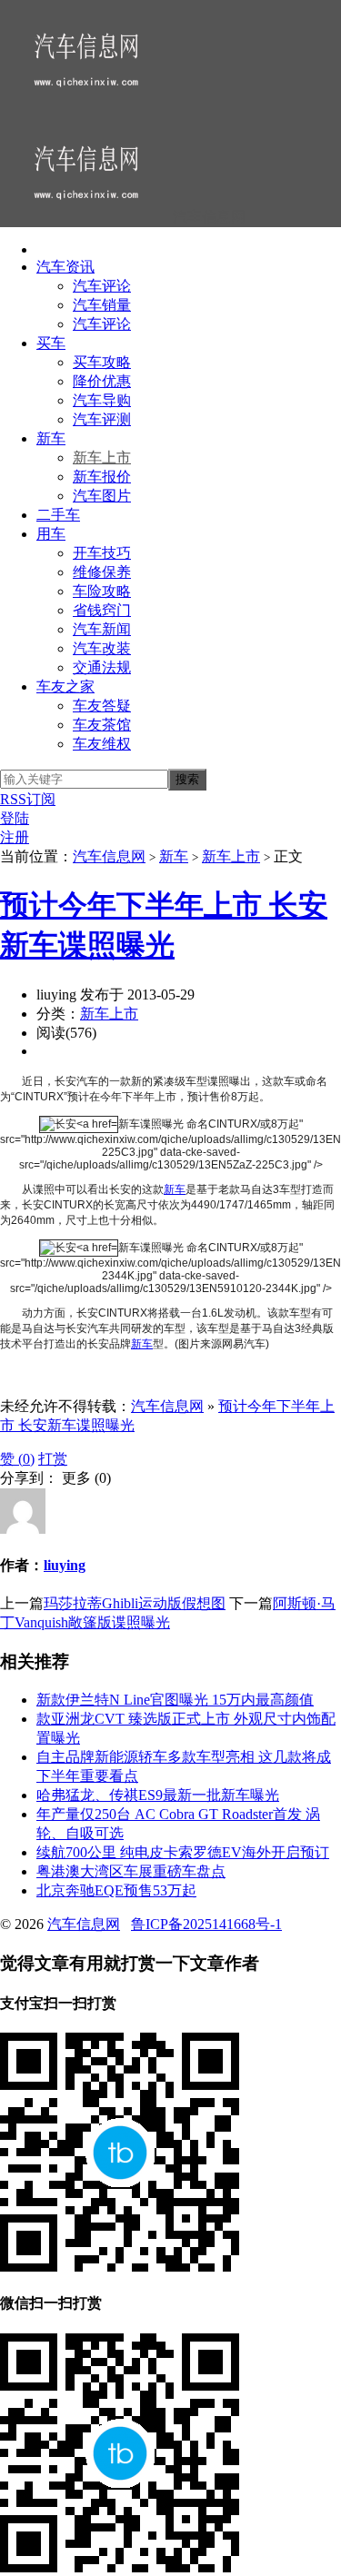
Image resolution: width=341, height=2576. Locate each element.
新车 (51, 438)
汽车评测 (102, 419)
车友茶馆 (102, 725)
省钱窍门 (102, 610)
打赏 (53, 1459)
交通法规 (102, 667)
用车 (51, 534)
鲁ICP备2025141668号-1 (206, 1924)
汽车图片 (102, 496)
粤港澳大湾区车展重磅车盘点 (131, 1871)
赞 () (17, 1459)
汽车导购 (102, 400)
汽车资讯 (65, 267)
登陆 (15, 818)
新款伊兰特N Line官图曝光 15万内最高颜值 (175, 1700)
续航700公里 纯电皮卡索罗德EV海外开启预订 (183, 1852)
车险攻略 (102, 591)
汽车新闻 (102, 629)
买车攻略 (102, 362)
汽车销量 (102, 305)
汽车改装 (102, 648)
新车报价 (102, 477)
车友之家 (65, 686)
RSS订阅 (28, 799)
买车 (51, 343)
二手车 (58, 515)
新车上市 (102, 458)
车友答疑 (102, 706)
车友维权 (102, 744)
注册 (15, 837)
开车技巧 (102, 553)
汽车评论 (102, 286)
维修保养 (102, 572)
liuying (65, 1565)
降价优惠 (102, 381)
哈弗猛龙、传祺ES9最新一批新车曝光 (158, 1795)
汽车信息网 (109, 856)
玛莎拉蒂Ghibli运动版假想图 (135, 1603)
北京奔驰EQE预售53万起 (116, 1890)
